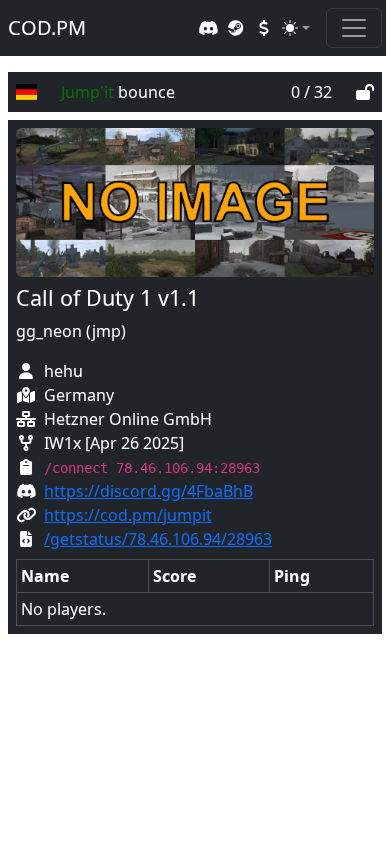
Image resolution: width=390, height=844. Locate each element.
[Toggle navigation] (354, 28)
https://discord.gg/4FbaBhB (148, 491)
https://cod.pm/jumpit (128, 515)
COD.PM (47, 27)
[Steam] (236, 28)
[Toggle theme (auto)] (296, 28)
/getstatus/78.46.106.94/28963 (158, 539)
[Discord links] (208, 28)
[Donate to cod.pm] (264, 28)
